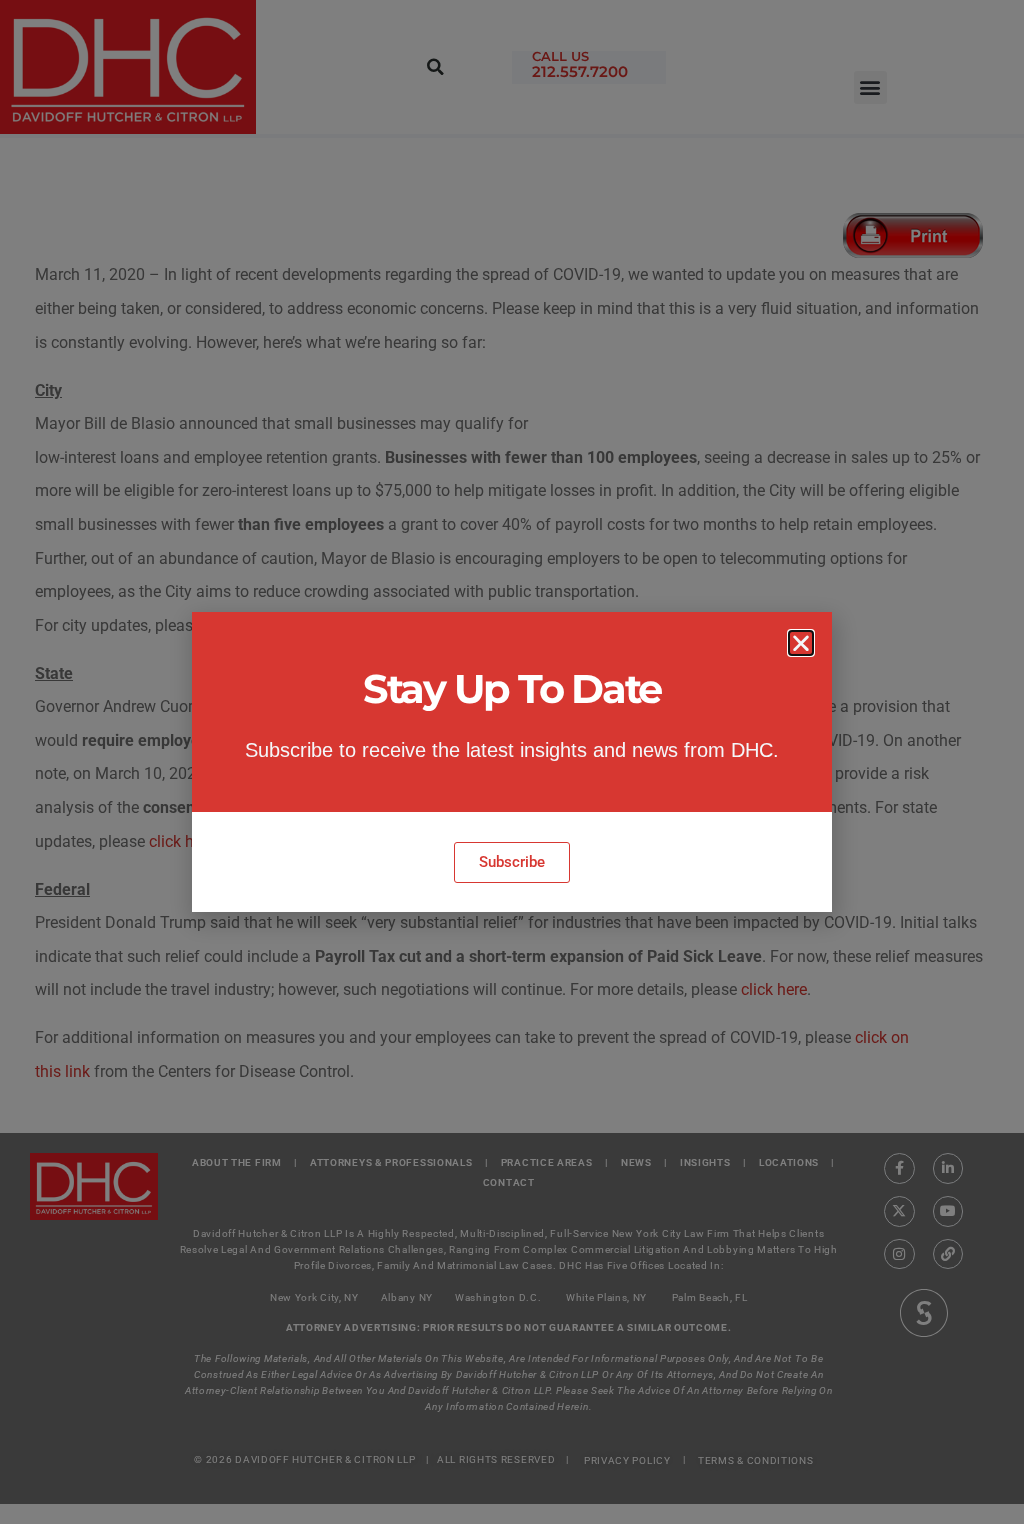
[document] (512, 762)
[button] (801, 643)
